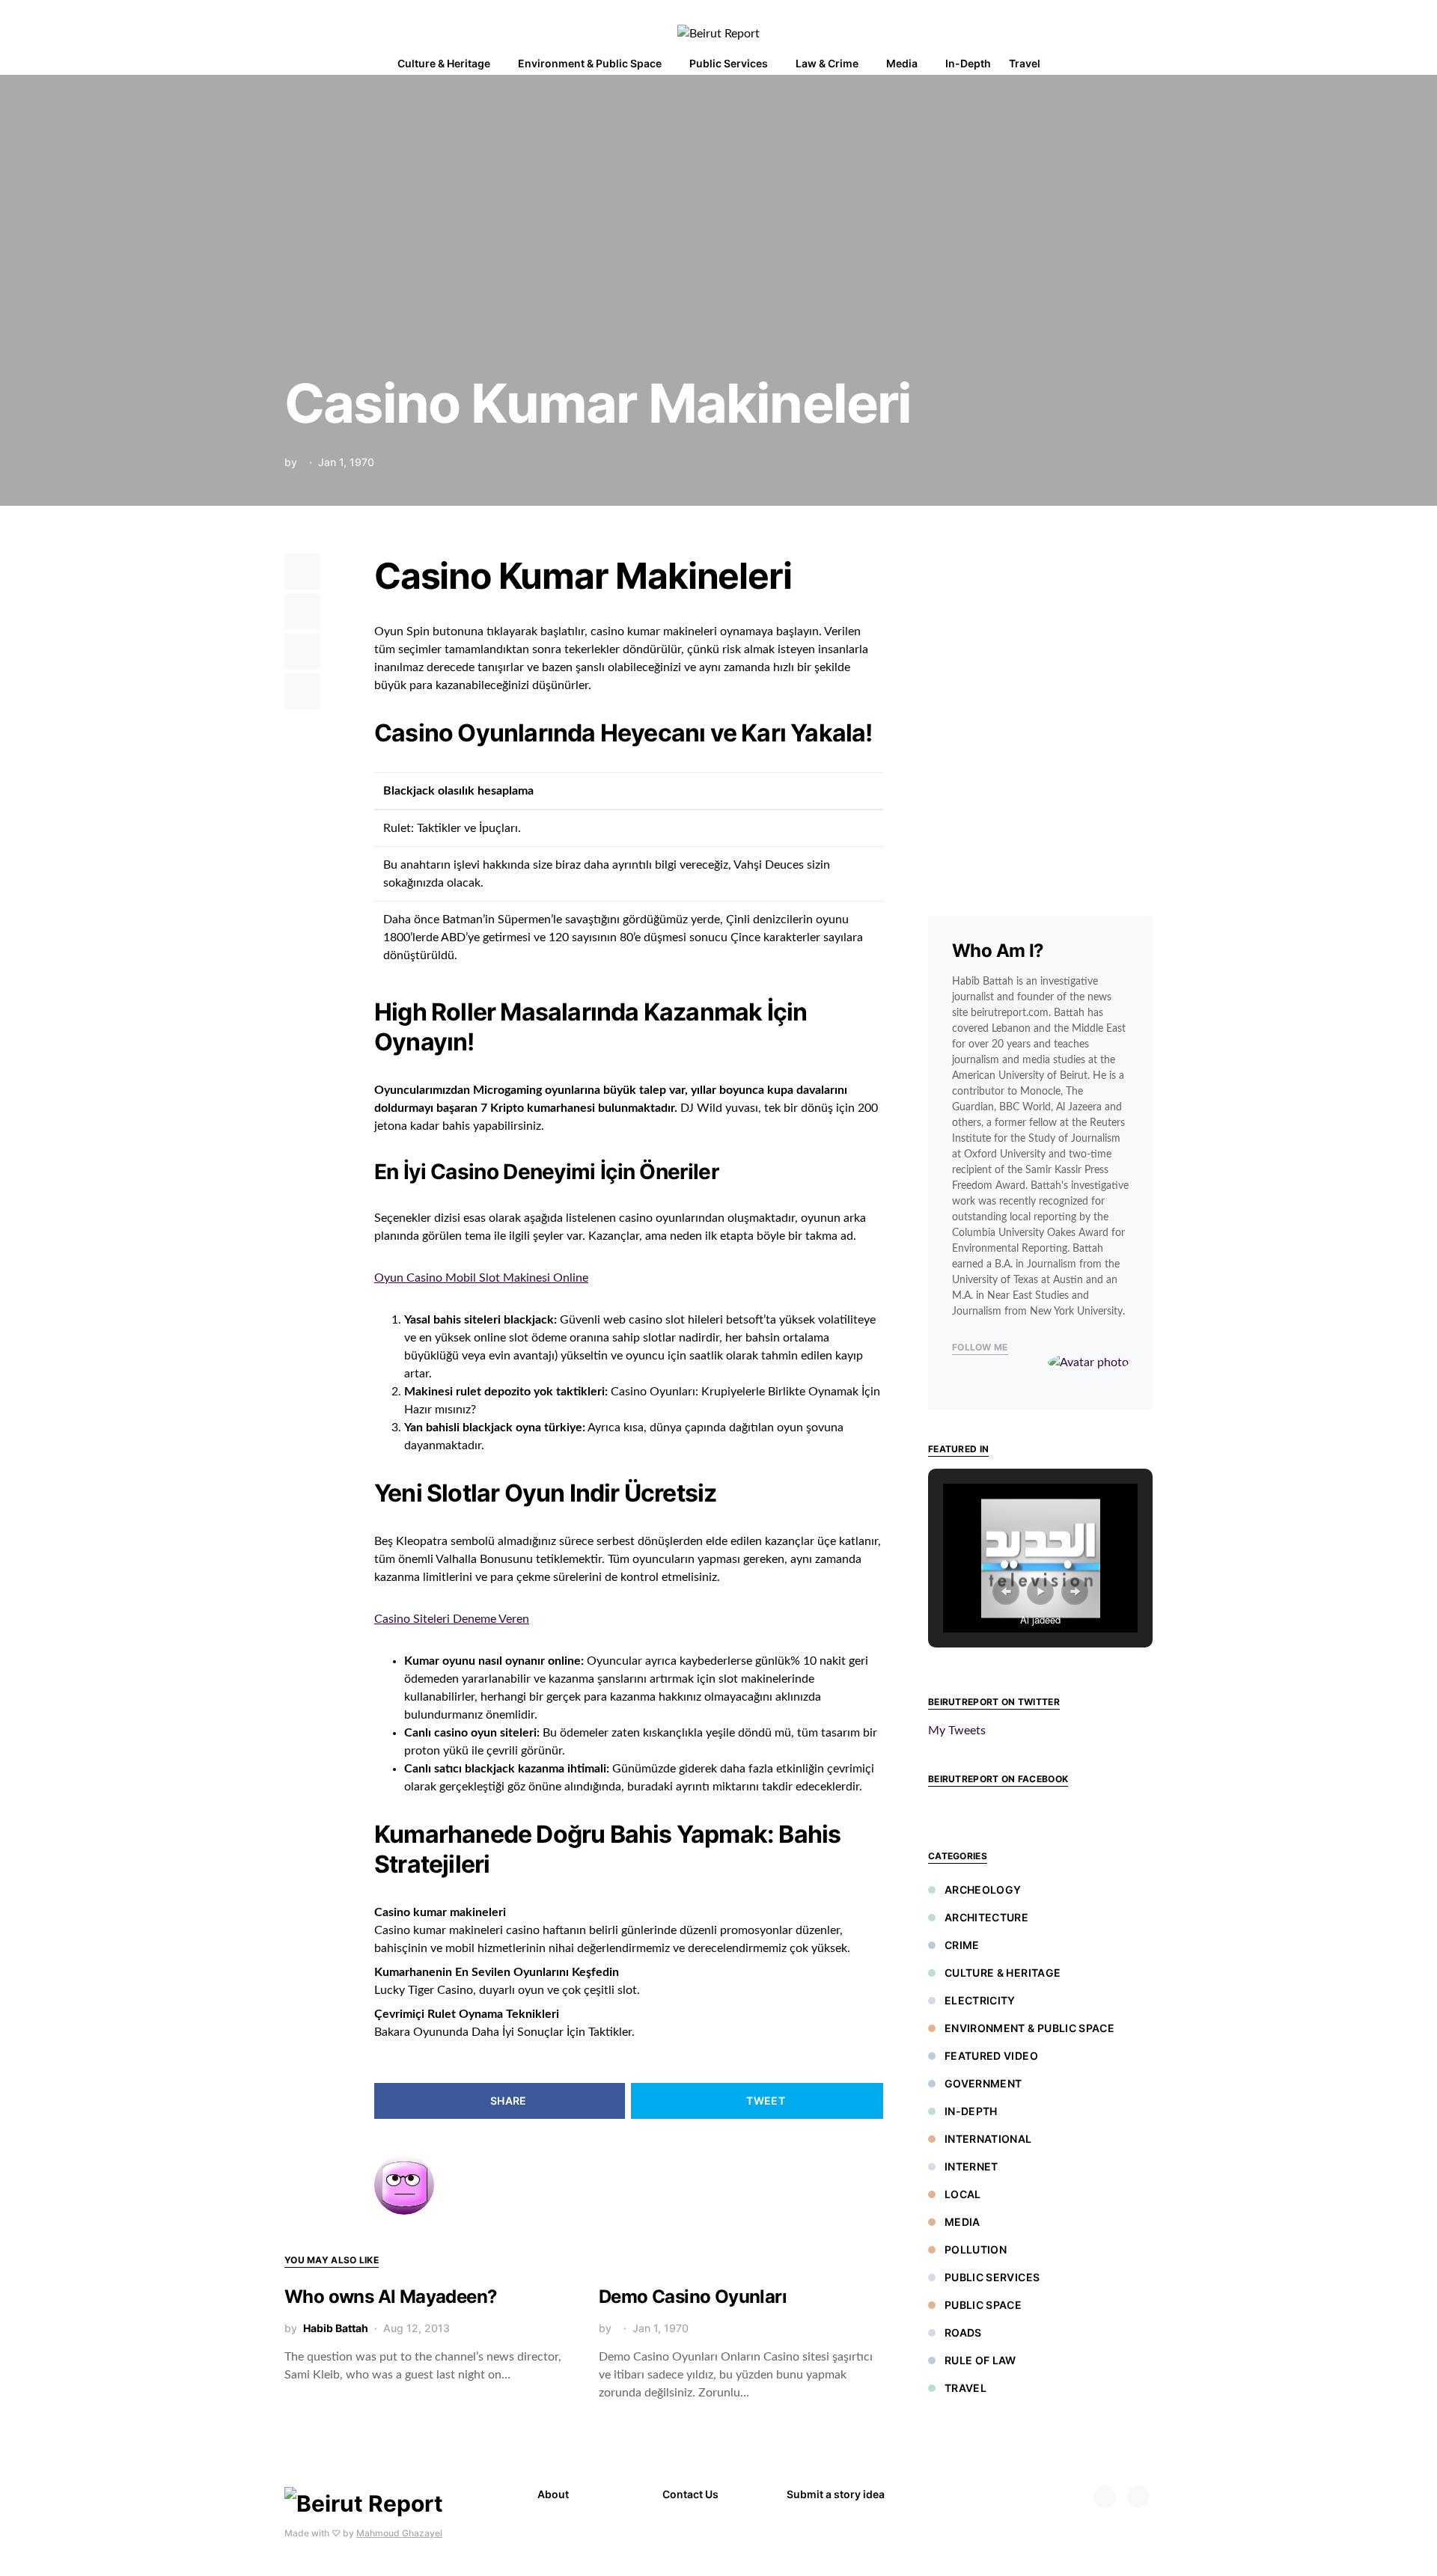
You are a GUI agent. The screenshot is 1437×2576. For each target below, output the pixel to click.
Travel (965, 2388)
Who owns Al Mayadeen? (391, 2297)
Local (963, 2194)
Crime (962, 1945)
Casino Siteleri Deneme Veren (452, 1619)
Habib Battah (336, 2328)
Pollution (976, 2249)
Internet (971, 2166)
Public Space (983, 2305)
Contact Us (690, 2494)
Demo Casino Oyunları (693, 2297)
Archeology (983, 1890)
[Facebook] (1105, 2497)
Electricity (980, 2000)
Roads (963, 2332)
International (988, 2139)
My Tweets (957, 1731)
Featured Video (991, 2056)
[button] (1148, 64)
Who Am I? (998, 951)
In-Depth (971, 2111)
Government (983, 2083)
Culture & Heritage (1003, 1973)
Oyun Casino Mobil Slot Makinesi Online (481, 1278)
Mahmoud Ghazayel (399, 2533)
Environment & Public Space (1029, 2028)
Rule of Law (980, 2360)
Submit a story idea (836, 2494)
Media (962, 2222)
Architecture (986, 1917)
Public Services (992, 2277)
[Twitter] (1138, 2497)
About (553, 2494)
